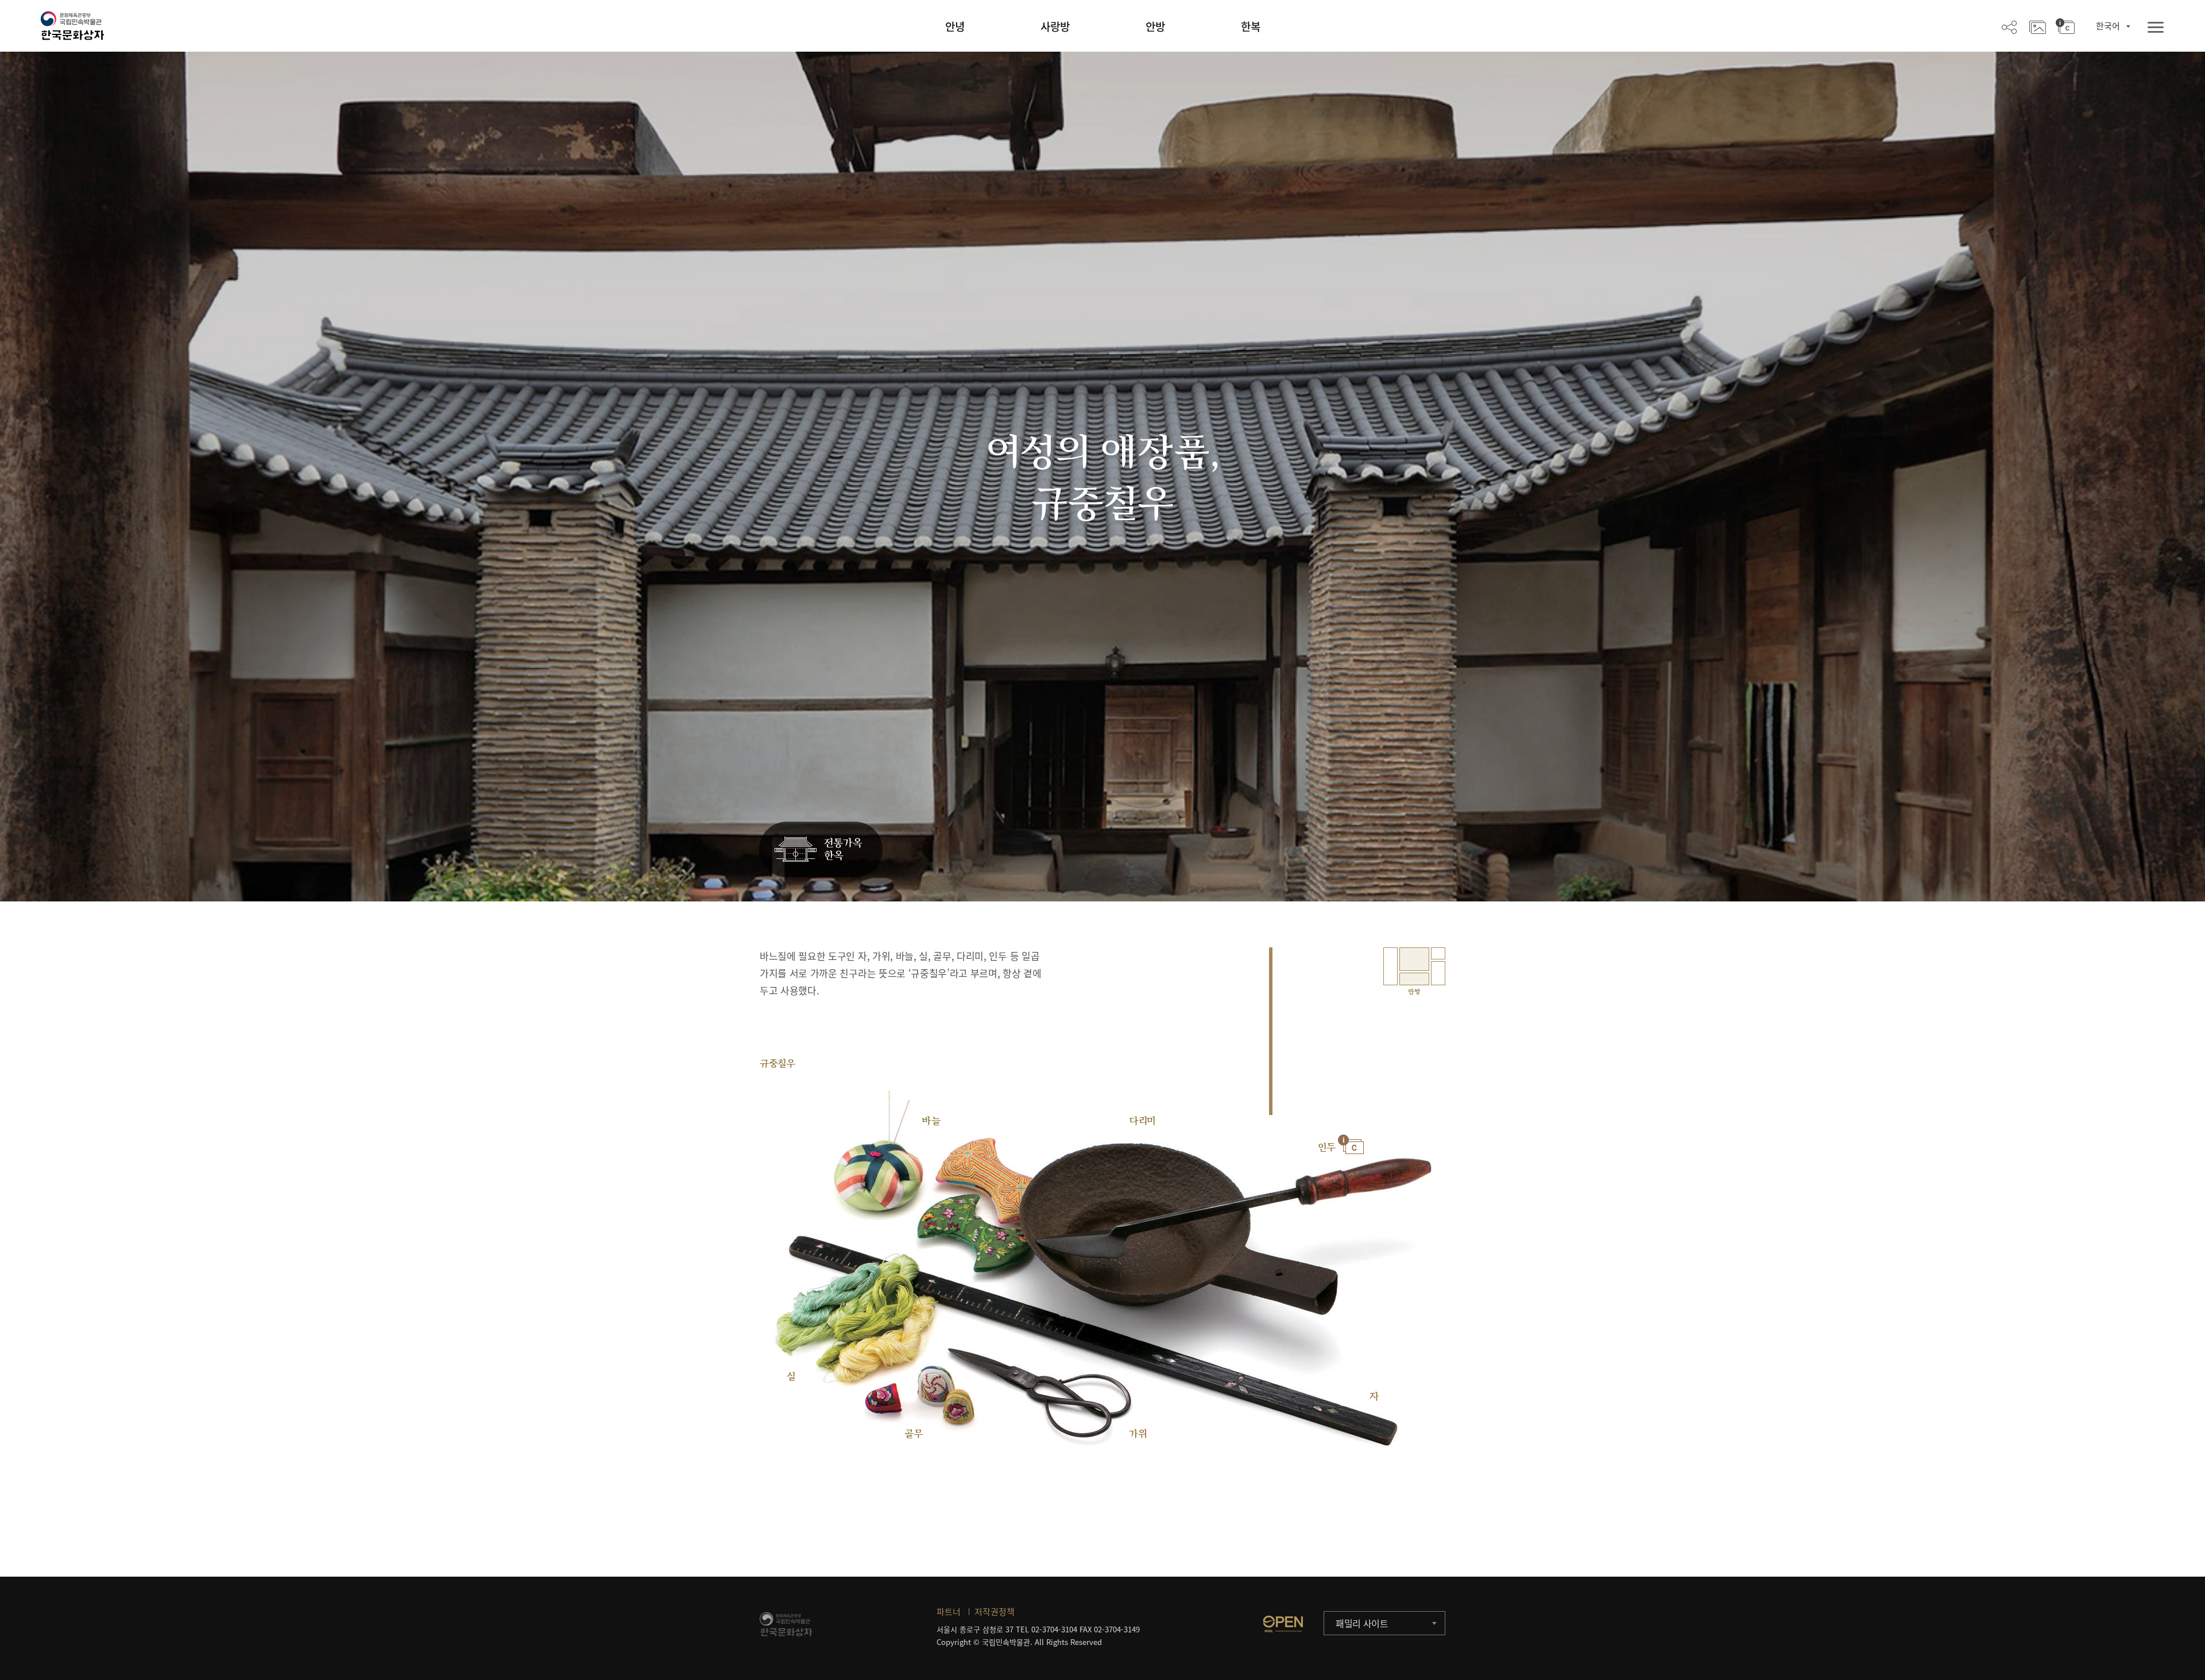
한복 (1251, 26)
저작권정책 (995, 1612)
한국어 (2108, 26)
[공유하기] (2009, 26)
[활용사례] (2038, 26)
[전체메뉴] (2156, 28)
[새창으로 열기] (1283, 1624)
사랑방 (1055, 26)
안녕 (955, 26)
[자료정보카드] (2065, 26)
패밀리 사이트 (1362, 1623)
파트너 (949, 1612)
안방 (1155, 26)
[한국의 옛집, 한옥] (821, 850)
